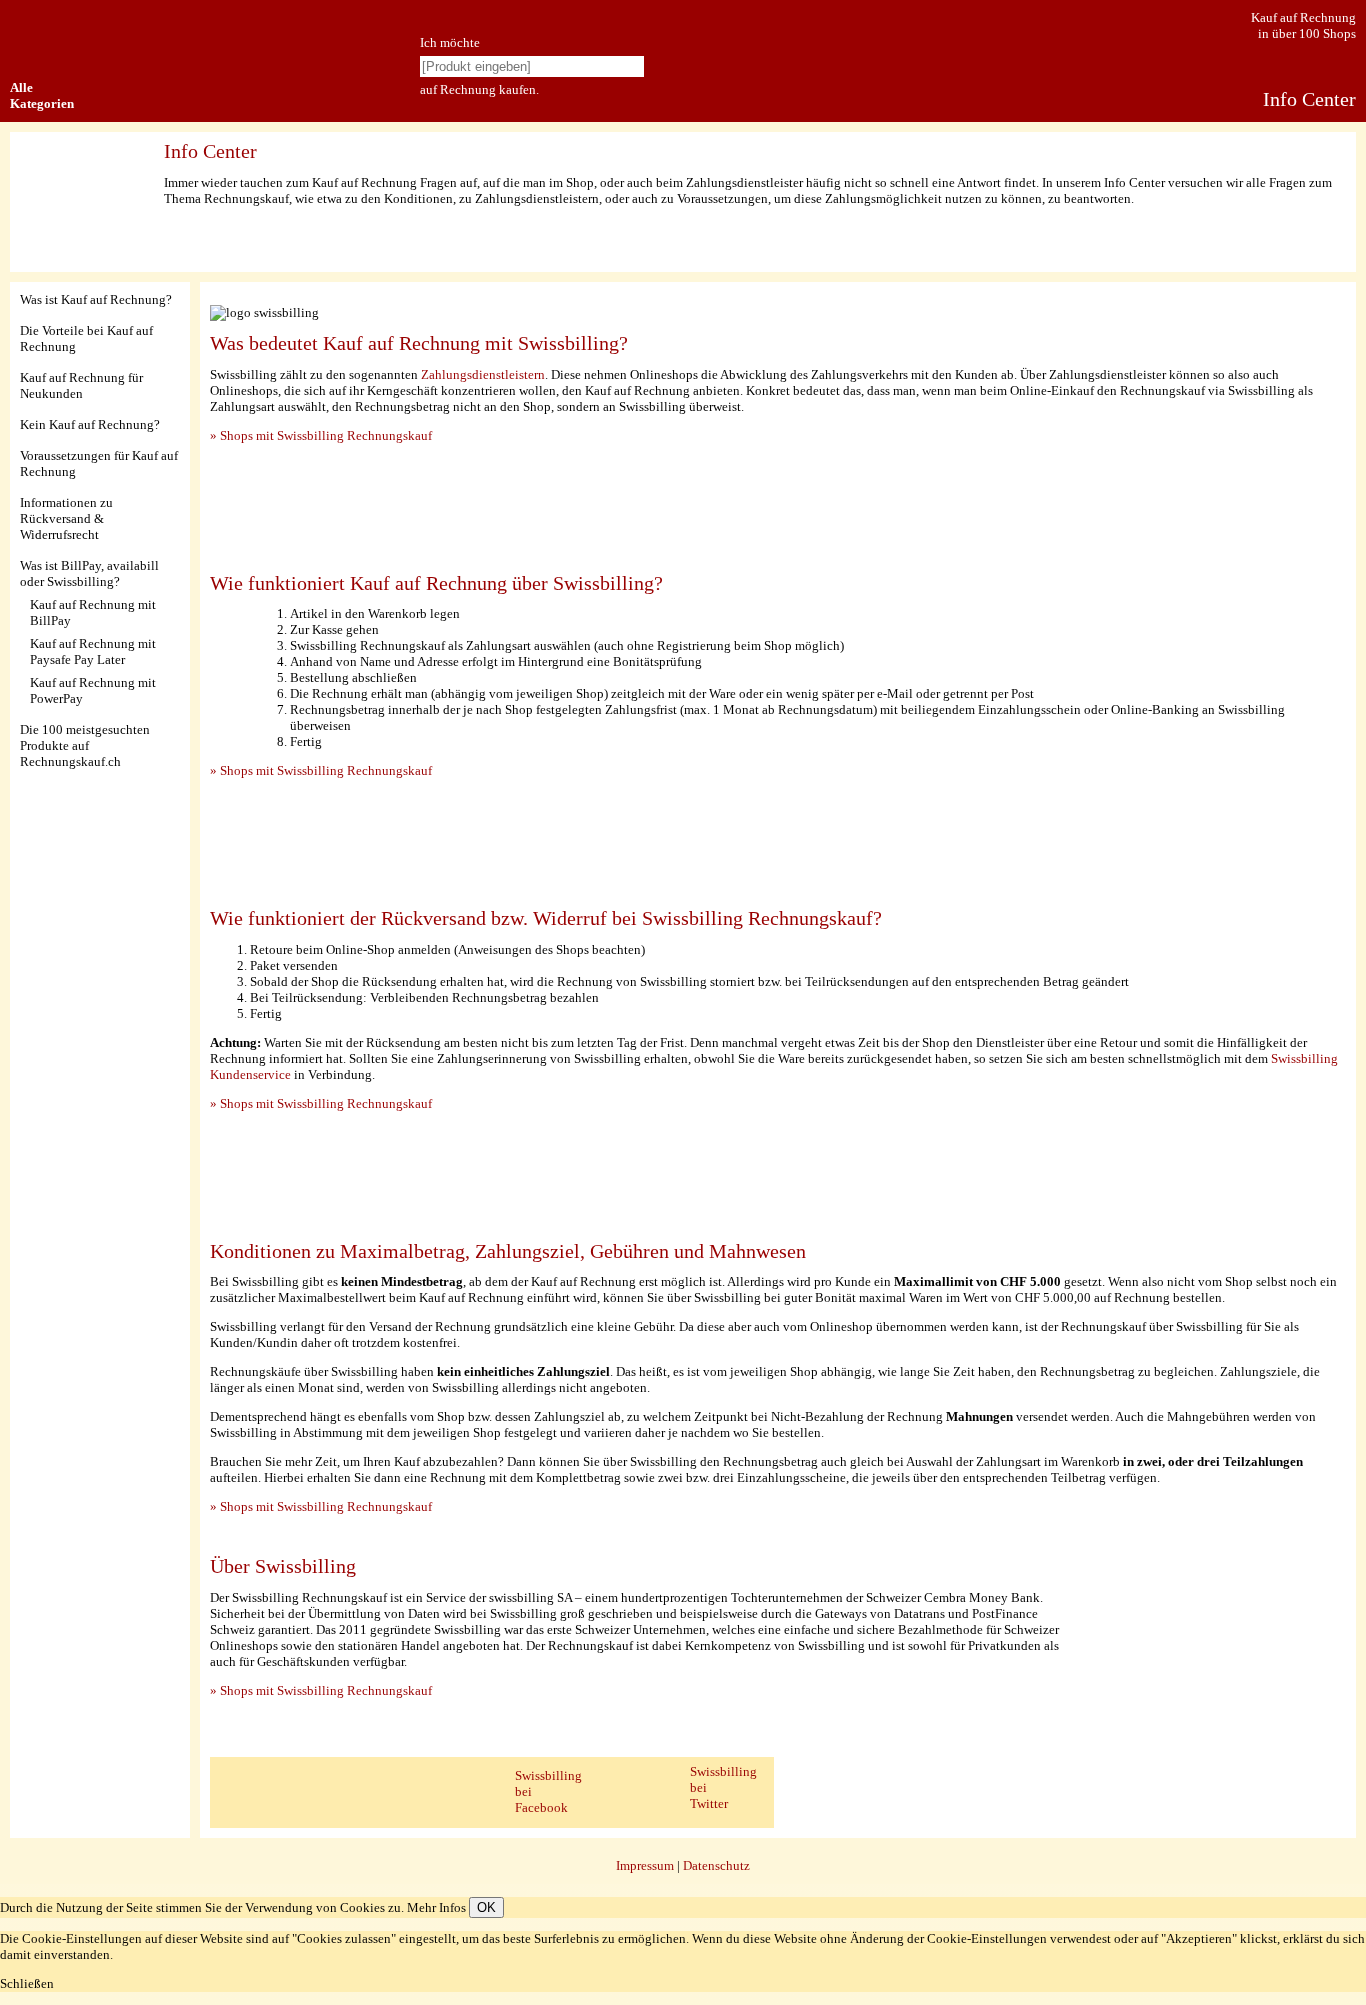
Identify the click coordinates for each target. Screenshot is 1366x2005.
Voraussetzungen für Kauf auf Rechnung (99, 463)
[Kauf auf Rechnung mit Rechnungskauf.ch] (264, 102)
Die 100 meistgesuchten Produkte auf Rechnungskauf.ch (85, 745)
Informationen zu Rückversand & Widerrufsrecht (66, 518)
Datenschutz (716, 1865)
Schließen (27, 1983)
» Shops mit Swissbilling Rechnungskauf (321, 435)
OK (486, 1907)
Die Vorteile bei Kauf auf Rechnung (86, 338)
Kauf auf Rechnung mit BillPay (93, 612)
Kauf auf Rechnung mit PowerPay (93, 690)
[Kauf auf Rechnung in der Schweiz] (22, 20)
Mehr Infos (436, 1907)
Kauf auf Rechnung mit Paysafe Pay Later (93, 651)
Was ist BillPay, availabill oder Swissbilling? (89, 573)
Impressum (645, 1865)
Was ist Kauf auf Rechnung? (96, 299)
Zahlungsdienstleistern (483, 374)
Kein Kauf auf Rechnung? (90, 424)
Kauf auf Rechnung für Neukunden (81, 385)
